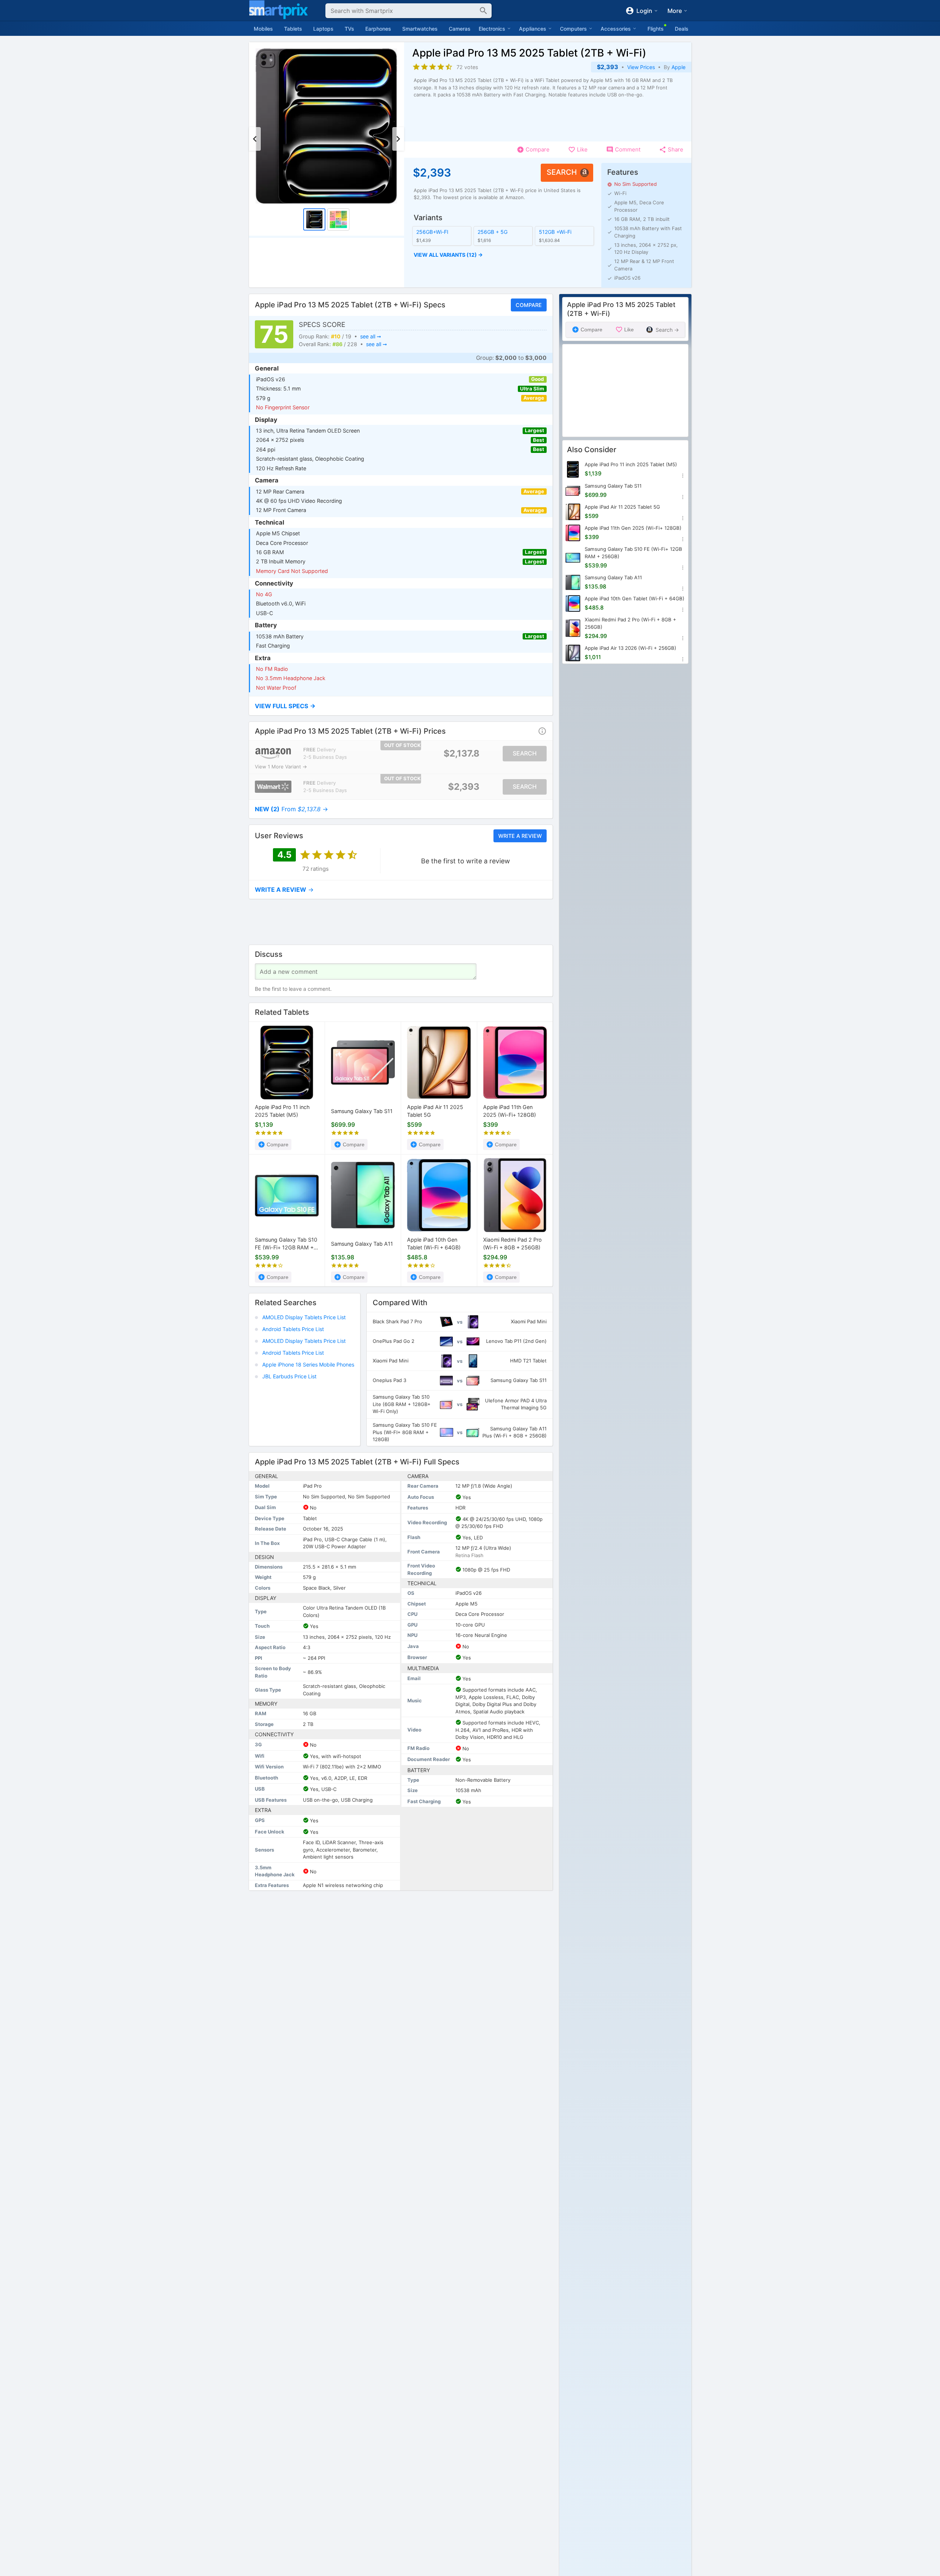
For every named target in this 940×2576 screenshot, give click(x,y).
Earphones (378, 29)
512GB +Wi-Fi (555, 232)
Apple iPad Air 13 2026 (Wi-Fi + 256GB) (630, 648)
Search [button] (562, 172)
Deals (682, 29)
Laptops (323, 29)
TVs (349, 29)
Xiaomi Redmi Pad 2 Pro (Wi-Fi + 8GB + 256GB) (512, 1244)
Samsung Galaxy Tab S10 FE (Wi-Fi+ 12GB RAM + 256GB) (286, 1244)
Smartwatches (420, 29)
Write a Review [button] (520, 836)
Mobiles (263, 29)
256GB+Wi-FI (432, 232)
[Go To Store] (273, 753)
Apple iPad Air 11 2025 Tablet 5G (435, 1111)
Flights (656, 29)
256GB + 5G (492, 232)
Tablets (293, 29)
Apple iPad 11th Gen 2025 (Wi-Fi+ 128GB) (510, 1111)
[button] (503, 255)
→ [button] (291, 809)
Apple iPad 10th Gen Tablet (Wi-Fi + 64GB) (434, 1244)
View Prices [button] (641, 67)
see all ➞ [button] (370, 336)
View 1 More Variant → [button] (281, 767)
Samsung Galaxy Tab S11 (362, 1111)
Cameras (460, 29)
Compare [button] (528, 305)
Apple (678, 67)
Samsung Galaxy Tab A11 (362, 1244)
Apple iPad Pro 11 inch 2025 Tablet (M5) (282, 1111)
